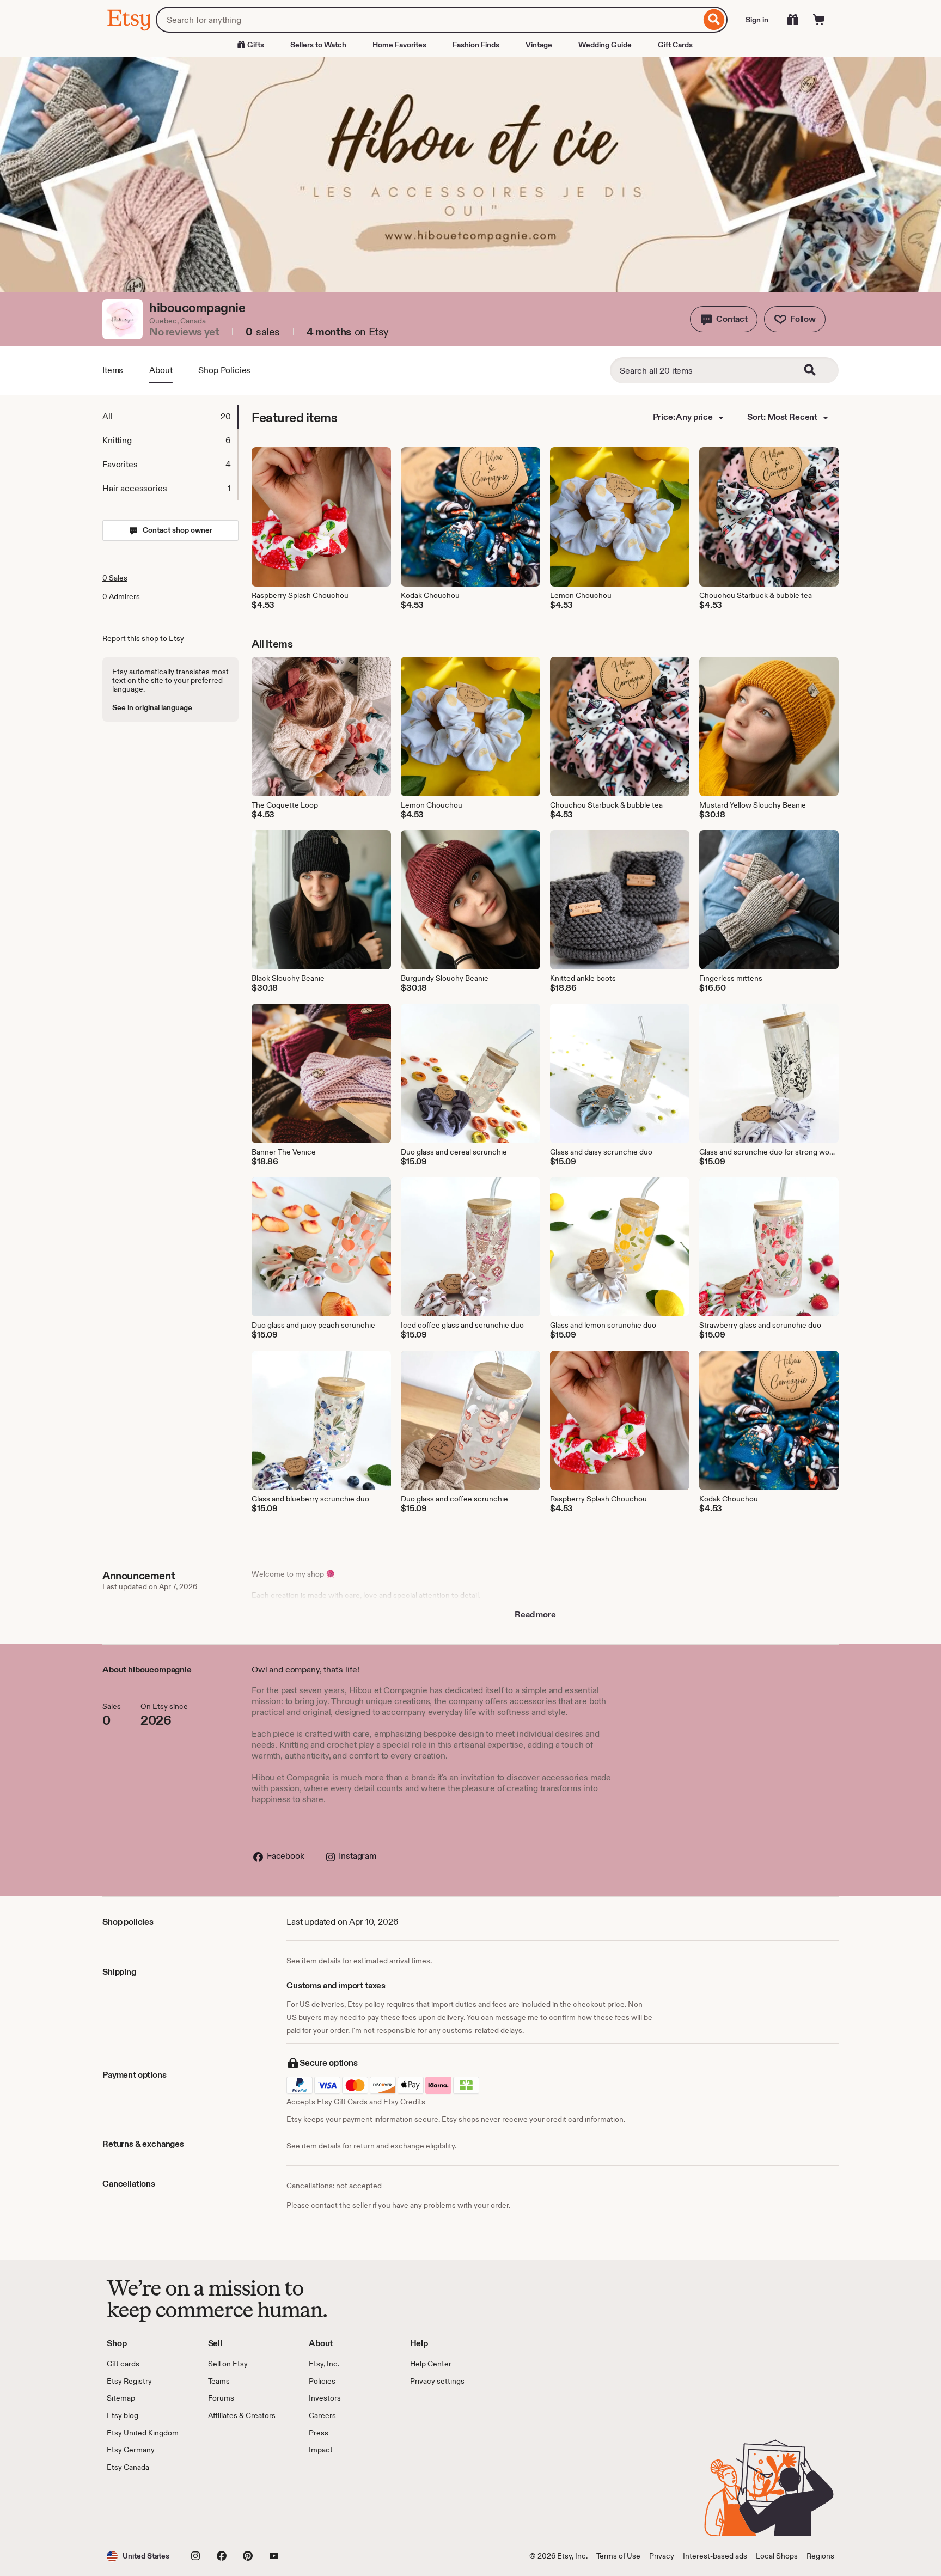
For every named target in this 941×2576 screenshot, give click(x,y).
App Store (143, 2504)
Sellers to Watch (318, 45)
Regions (820, 2556)
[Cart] (819, 20)
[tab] (170, 417)
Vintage (539, 45)
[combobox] (428, 20)
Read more (535, 1614)
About (161, 370)
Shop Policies (224, 370)
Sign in (757, 20)
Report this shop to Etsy (143, 638)
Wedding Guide (605, 45)
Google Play (226, 2504)
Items (113, 370)
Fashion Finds (476, 45)
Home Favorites (399, 45)
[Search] (714, 20)
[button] (724, 319)
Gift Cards (675, 45)
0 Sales (115, 578)
